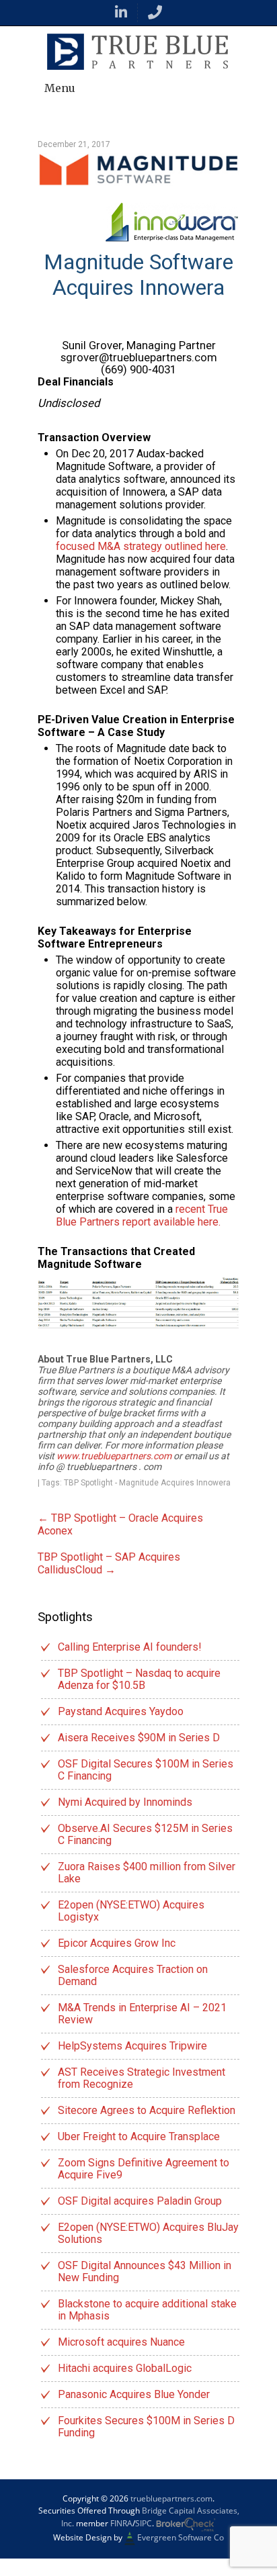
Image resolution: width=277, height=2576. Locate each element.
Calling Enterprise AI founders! (130, 1647)
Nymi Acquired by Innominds (125, 1802)
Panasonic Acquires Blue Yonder (134, 2394)
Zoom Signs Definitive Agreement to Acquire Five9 (144, 2169)
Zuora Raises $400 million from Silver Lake (147, 1873)
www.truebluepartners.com (115, 1456)
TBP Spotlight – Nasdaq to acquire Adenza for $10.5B (139, 1679)
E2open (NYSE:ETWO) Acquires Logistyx (131, 1911)
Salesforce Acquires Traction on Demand (133, 1975)
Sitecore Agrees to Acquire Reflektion (147, 2110)
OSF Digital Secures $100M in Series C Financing (146, 1770)
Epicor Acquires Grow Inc (117, 1943)
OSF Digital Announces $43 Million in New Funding (145, 2271)
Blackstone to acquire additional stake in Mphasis (147, 2310)
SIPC (144, 2523)
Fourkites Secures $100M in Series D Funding (146, 2427)
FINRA (121, 2523)
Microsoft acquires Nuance (121, 2342)
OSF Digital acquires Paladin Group (140, 2201)
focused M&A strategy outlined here (141, 546)
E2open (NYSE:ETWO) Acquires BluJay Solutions (148, 2233)
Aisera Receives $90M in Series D (139, 1738)
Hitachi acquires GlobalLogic (125, 2368)
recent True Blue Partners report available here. (142, 1215)
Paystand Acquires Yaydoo (121, 1711)
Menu (60, 88)
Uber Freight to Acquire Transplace (139, 2136)
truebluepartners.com (171, 2498)
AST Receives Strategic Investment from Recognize (142, 2078)
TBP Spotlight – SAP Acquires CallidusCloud (109, 1563)
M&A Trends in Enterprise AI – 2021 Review (142, 2014)
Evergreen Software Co (181, 2537)
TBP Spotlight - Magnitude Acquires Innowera (147, 1483)
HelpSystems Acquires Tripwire (132, 2046)
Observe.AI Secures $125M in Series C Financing (145, 1834)
